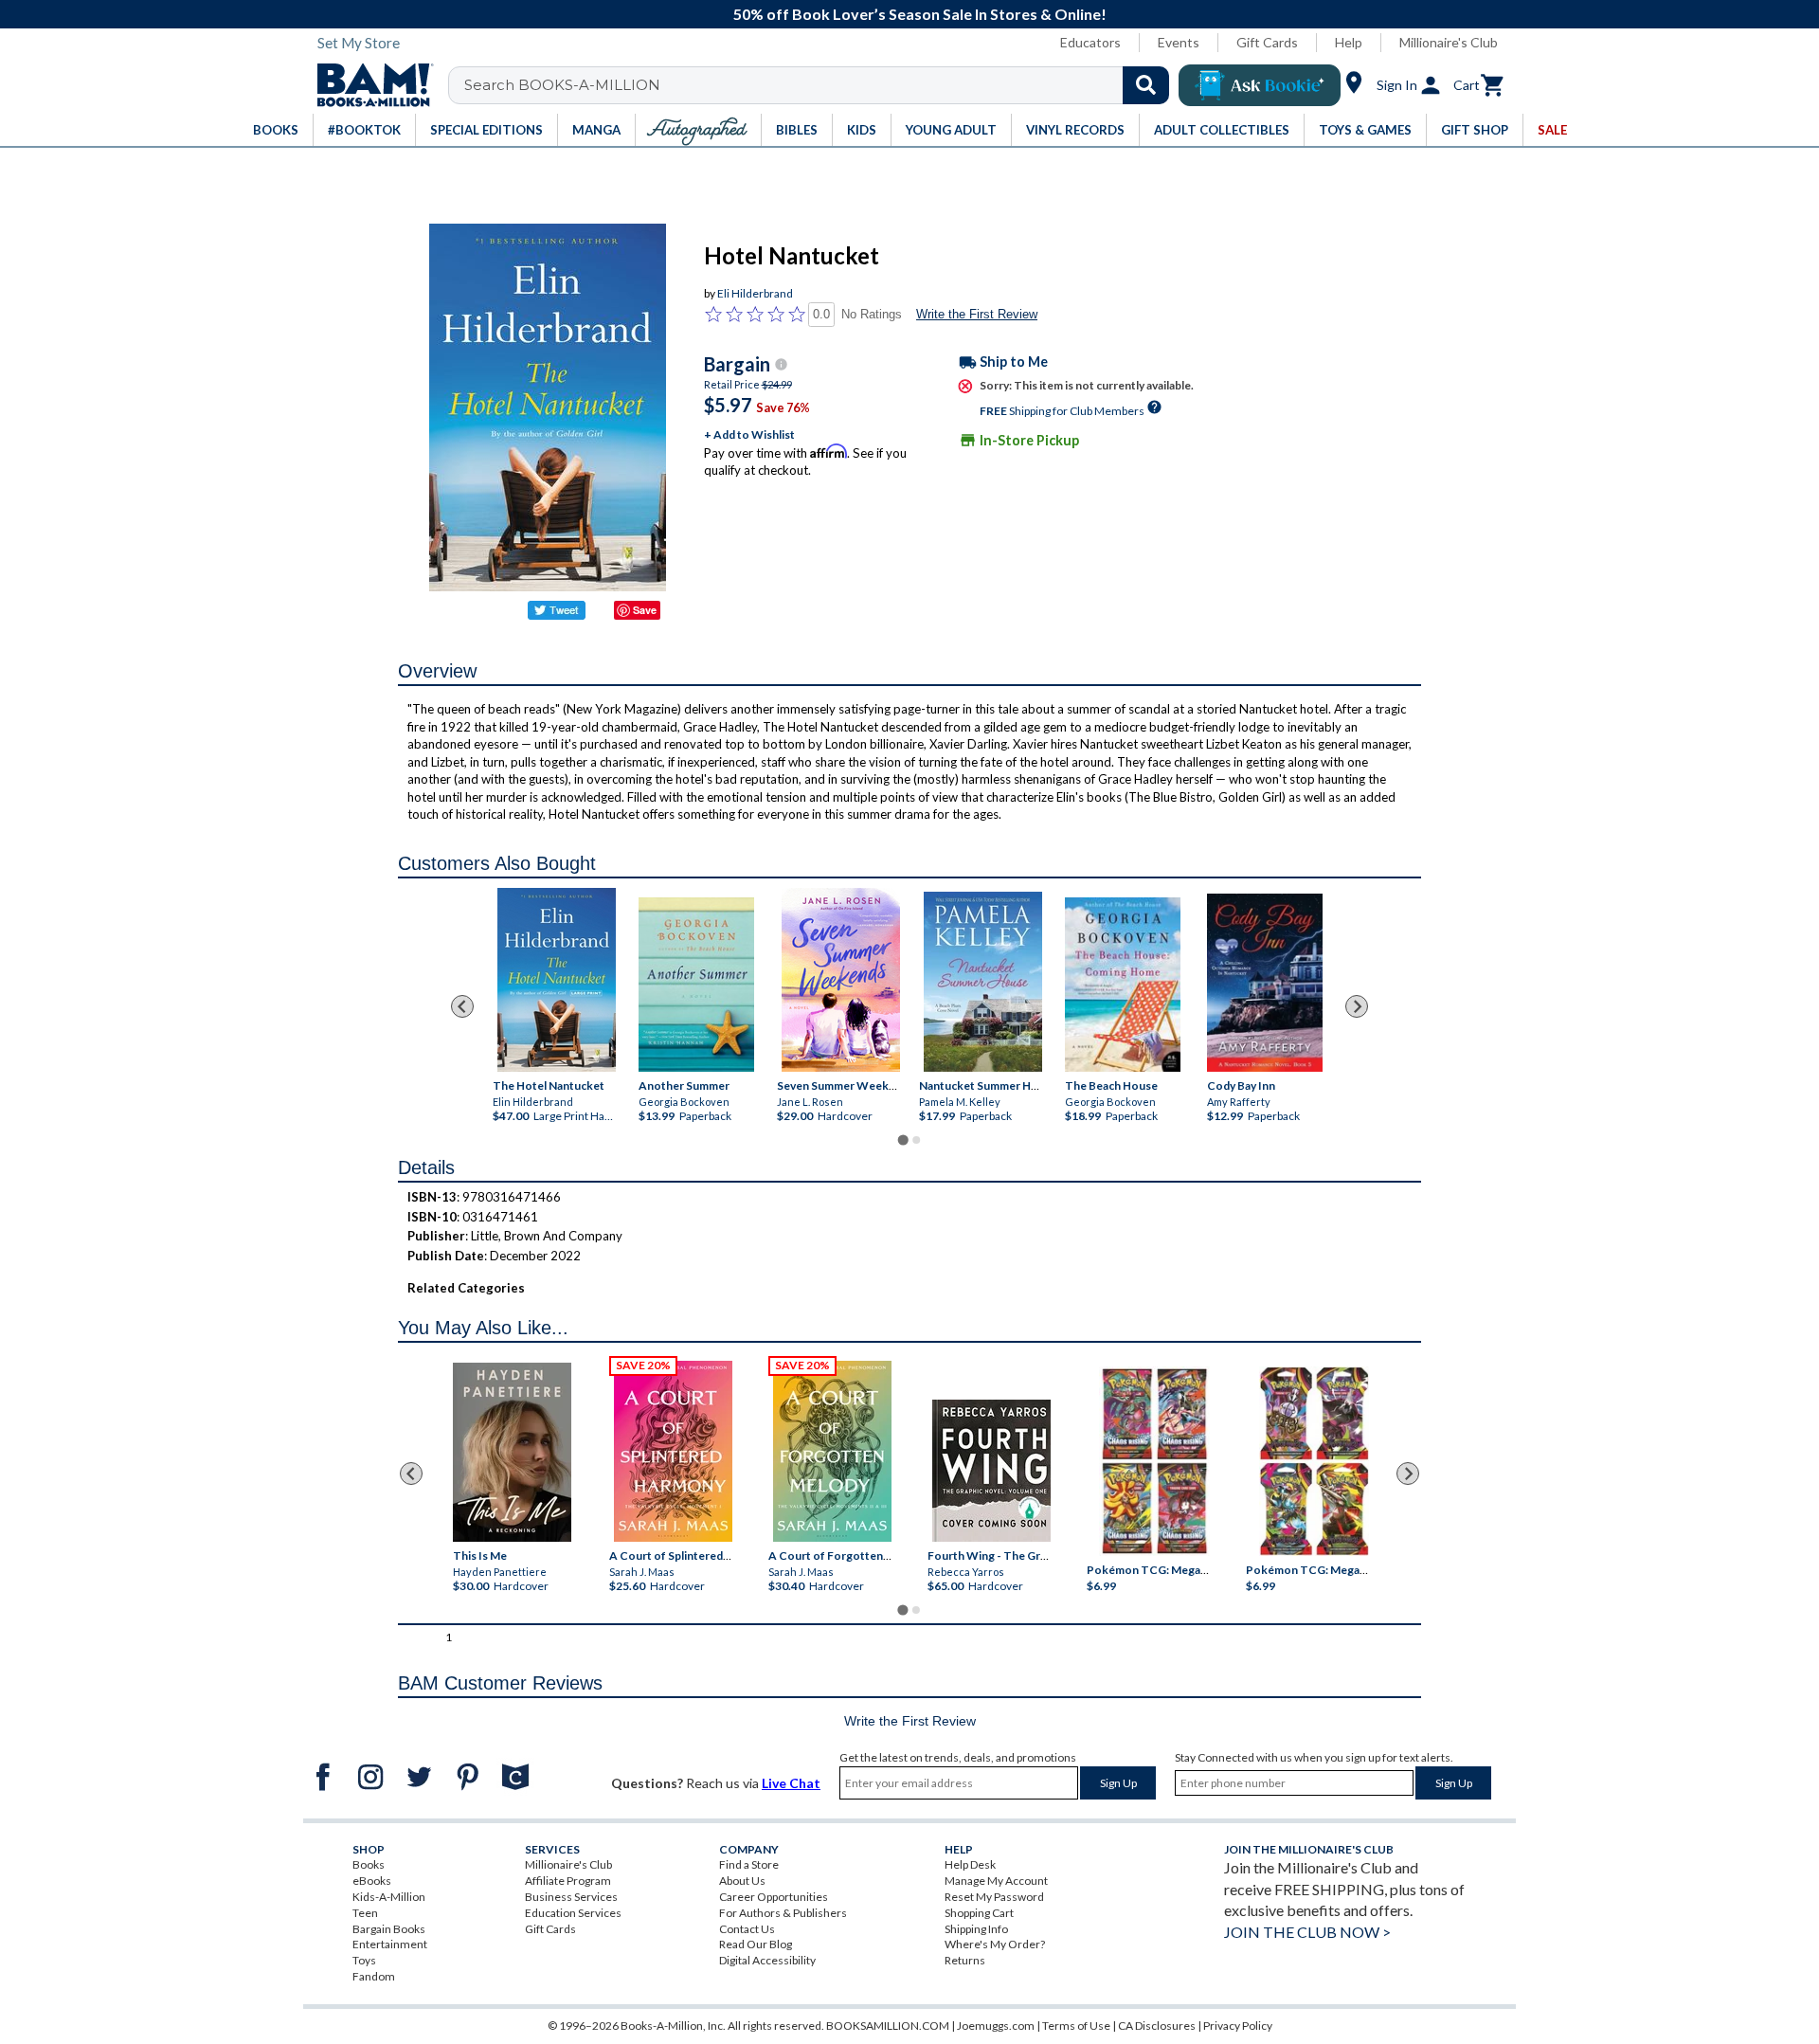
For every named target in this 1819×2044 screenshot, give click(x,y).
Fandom (374, 1976)
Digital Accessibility (767, 1960)
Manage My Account (996, 1881)
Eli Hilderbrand (755, 293)
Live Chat (791, 1783)
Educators (1090, 42)
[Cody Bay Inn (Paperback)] (1265, 983)
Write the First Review (977, 314)
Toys (364, 1960)
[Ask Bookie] (1260, 85)
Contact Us (747, 1929)
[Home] (369, 85)
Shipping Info (976, 1929)
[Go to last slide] (462, 1006)
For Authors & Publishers (783, 1913)
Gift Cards (1267, 42)
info (781, 364)
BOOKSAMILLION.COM (888, 2026)
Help (1349, 42)
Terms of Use (1076, 2026)
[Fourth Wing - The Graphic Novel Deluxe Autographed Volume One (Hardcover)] (991, 1471)
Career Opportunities (774, 1897)
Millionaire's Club (1449, 42)
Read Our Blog (756, 1944)
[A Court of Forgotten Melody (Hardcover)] (832, 1451)
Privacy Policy (1238, 2026)
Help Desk (970, 1864)
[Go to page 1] (902, 1140)
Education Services (573, 1913)
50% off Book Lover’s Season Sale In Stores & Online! (920, 14)
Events (1179, 42)
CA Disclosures (1157, 2026)
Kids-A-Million (389, 1897)
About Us (742, 1881)
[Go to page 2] (916, 1140)
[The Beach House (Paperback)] (1123, 985)
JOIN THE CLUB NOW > (1307, 1932)
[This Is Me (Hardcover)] (511, 1452)
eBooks (372, 1881)
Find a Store (749, 1864)
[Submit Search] (1146, 85)
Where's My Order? (995, 1944)
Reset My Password (994, 1897)
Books (369, 1864)
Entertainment (390, 1944)
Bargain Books (389, 1929)
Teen (365, 1913)
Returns (965, 1960)
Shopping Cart (979, 1913)
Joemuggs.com (996, 2026)
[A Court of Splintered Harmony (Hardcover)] (673, 1451)
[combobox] (821, 85)
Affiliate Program (568, 1881)
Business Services (571, 1897)
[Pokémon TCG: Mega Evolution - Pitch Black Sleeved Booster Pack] (1314, 1462)
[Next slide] (1357, 1006)
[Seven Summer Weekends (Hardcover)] (841, 980)
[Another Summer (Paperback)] (696, 985)
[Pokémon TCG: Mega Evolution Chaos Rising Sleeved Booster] (1153, 1462)
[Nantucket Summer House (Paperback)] (983, 982)
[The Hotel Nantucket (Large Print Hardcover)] (557, 980)
